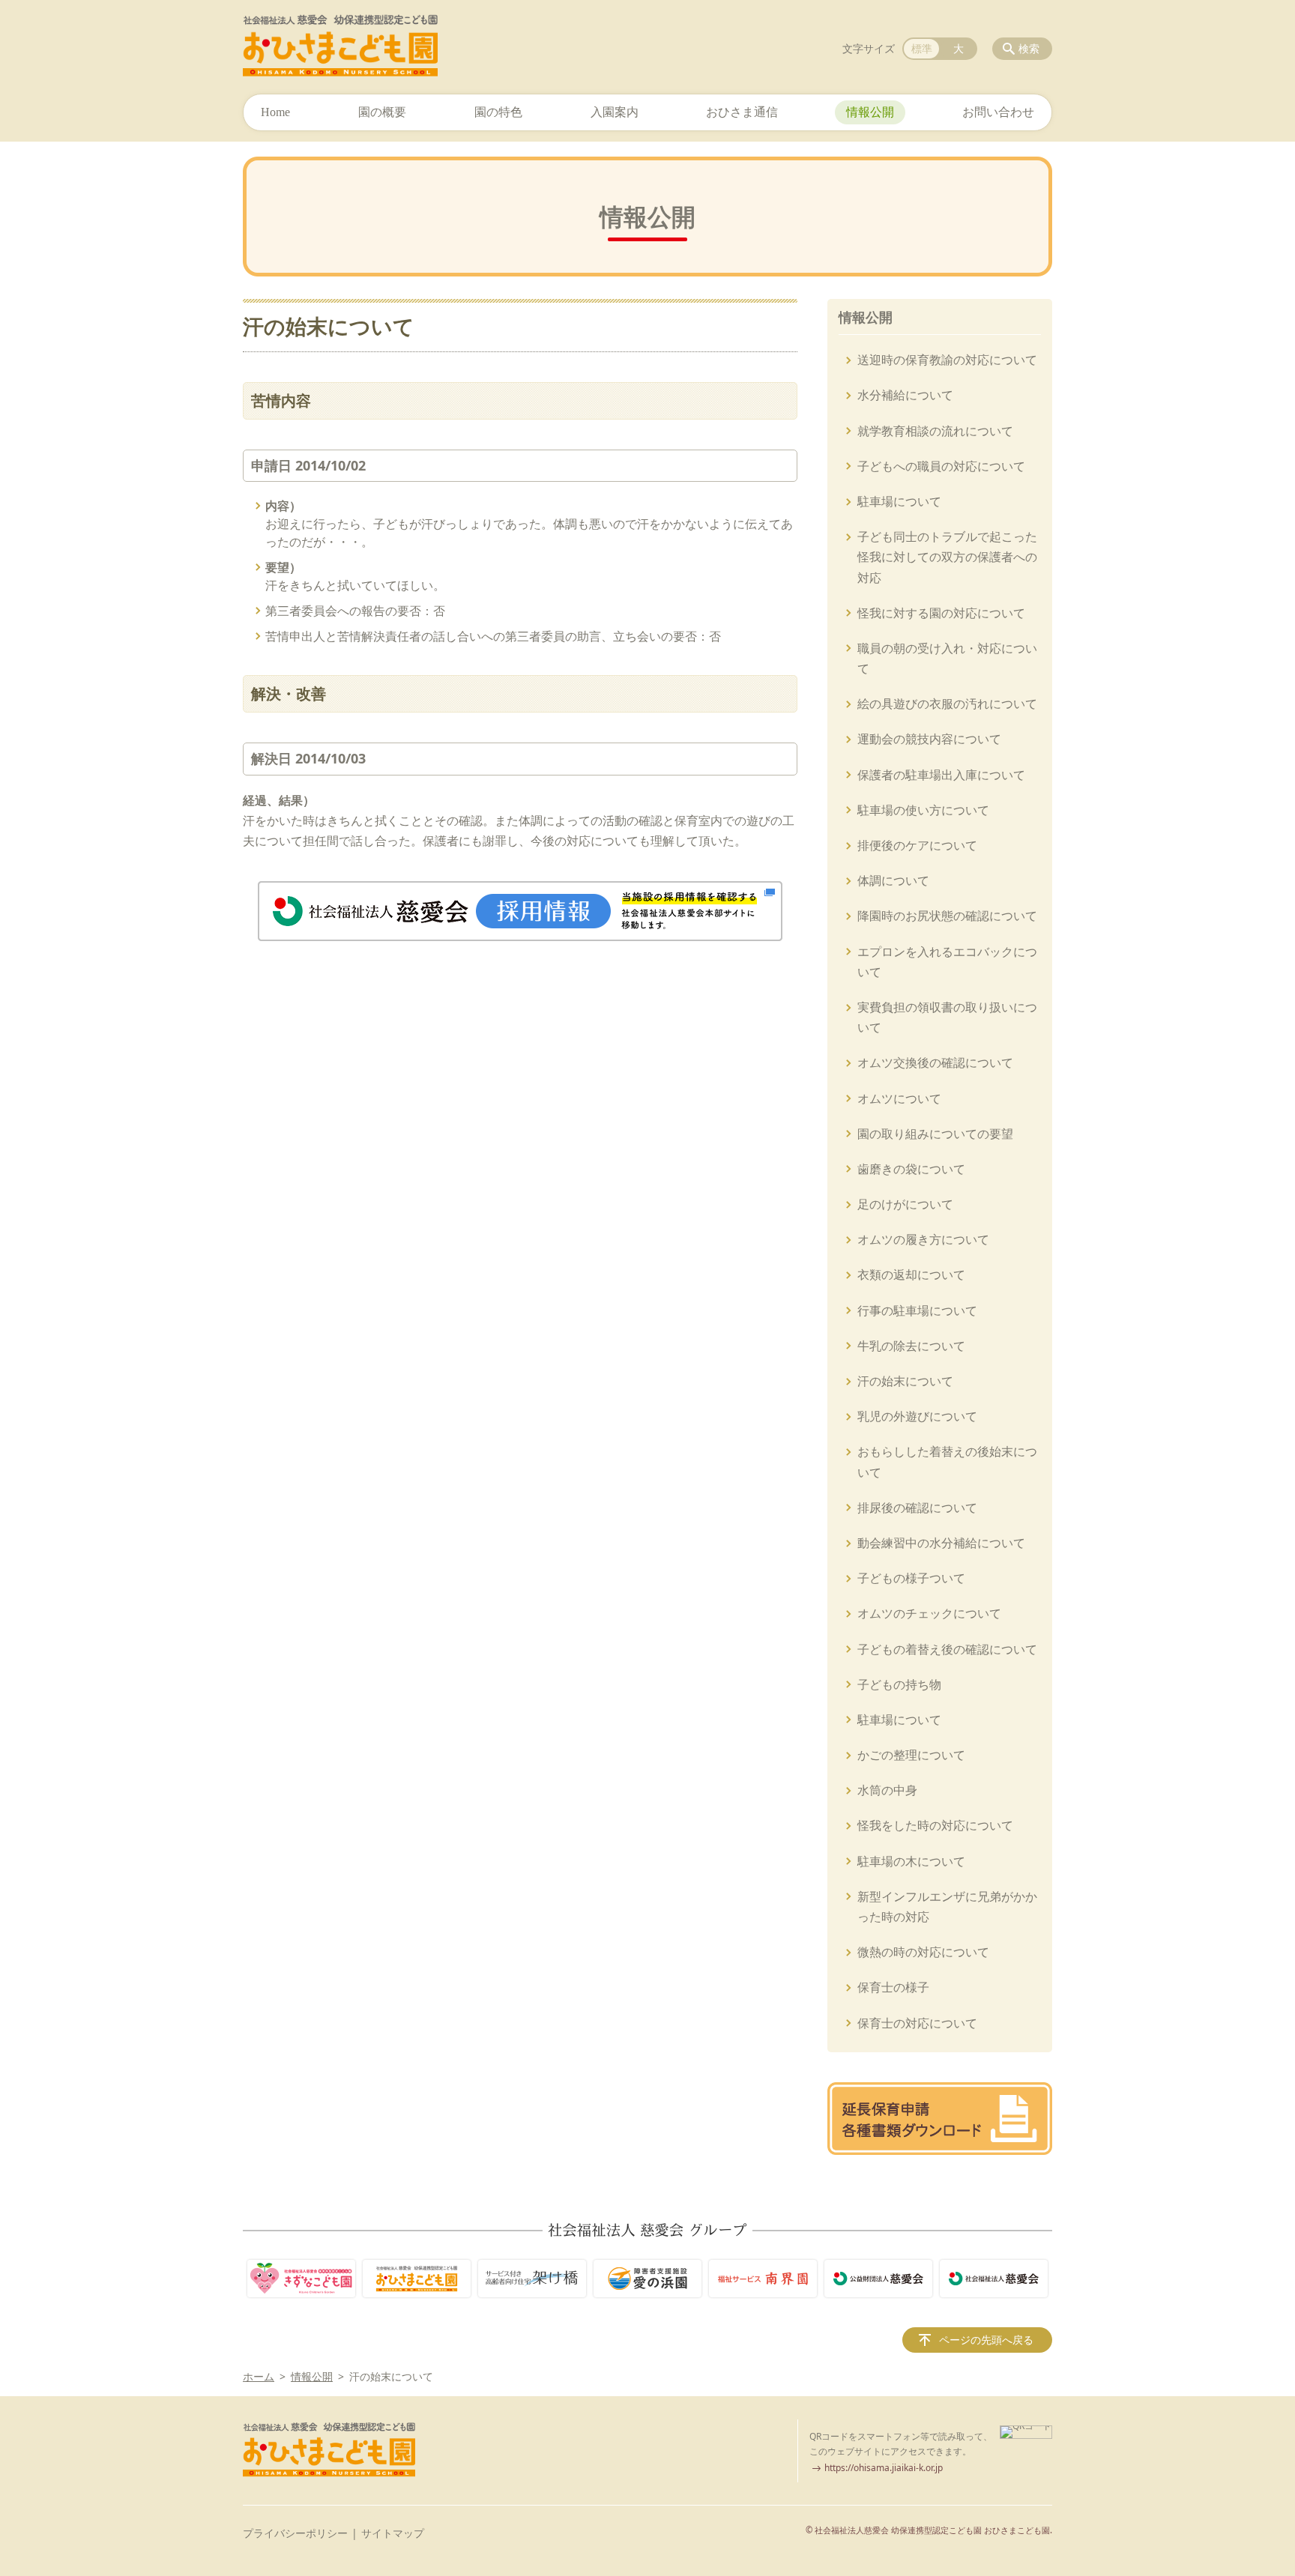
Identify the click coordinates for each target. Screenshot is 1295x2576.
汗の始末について (905, 1381)
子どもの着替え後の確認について (947, 1649)
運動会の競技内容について (929, 739)
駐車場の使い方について (923, 810)
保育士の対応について (917, 2023)
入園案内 (615, 112)
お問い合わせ (998, 112)
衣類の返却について (911, 1275)
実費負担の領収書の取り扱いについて (947, 1017)
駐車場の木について (911, 1861)
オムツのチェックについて (929, 1613)
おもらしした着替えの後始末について (947, 1461)
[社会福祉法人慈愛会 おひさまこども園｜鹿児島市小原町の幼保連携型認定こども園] (340, 46)
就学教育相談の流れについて (935, 431)
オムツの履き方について (923, 1239)
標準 (922, 48)
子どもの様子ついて (911, 1578)
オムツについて (899, 1098)
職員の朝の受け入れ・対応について (947, 658)
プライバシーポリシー (295, 2533)
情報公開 (870, 112)
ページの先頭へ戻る (986, 2340)
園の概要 (382, 112)
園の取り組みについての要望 (935, 1134)
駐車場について (899, 501)
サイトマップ (393, 2533)
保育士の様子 (893, 1987)
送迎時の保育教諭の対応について (947, 360)
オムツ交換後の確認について (935, 1062)
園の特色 (498, 112)
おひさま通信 (742, 112)
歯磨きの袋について (911, 1169)
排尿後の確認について (917, 1508)
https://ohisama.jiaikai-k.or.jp (884, 2468)
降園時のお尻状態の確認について (947, 916)
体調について (893, 880)
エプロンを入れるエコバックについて (947, 962)
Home (275, 112)
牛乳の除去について (911, 1346)
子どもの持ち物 (899, 1684)
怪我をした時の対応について (935, 1825)
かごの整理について (911, 1755)
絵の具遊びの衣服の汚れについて (947, 704)
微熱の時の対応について (923, 1952)
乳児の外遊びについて (917, 1416)
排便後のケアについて (917, 845)
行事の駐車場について (917, 1310)
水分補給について (905, 395)
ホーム (259, 2376)
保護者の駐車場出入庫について (941, 775)
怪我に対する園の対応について (941, 613)
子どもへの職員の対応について (941, 466)
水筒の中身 (887, 1790)
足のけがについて (905, 1204)
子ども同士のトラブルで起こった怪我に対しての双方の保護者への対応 (947, 557)
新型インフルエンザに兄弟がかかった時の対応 (947, 1907)
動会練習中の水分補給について (941, 1543)
